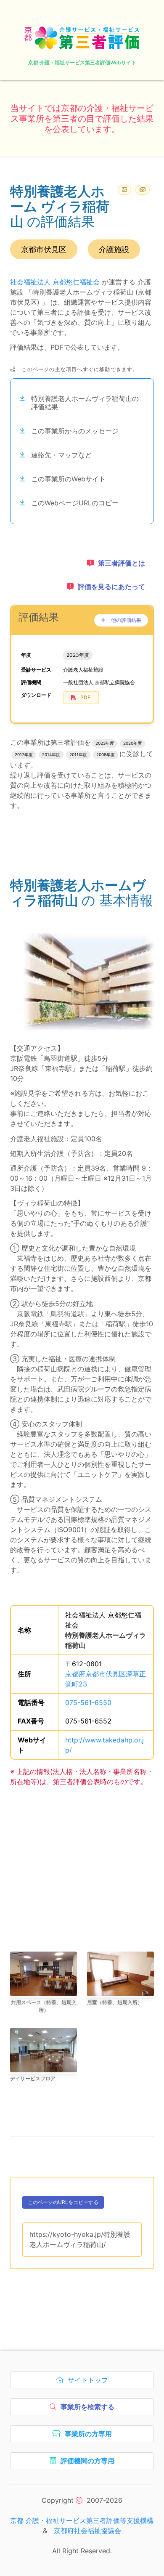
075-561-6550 (88, 1702)
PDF (85, 697)
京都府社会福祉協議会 (87, 2531)
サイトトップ (90, 2382)
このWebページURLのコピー (75, 503)
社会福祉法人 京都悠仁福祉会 (55, 282)
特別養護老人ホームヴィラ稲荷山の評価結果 (85, 403)
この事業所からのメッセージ (75, 431)
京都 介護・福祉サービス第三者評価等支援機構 (82, 2520)
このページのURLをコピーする (63, 2204)
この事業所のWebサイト (68, 479)
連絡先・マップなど (61, 455)
